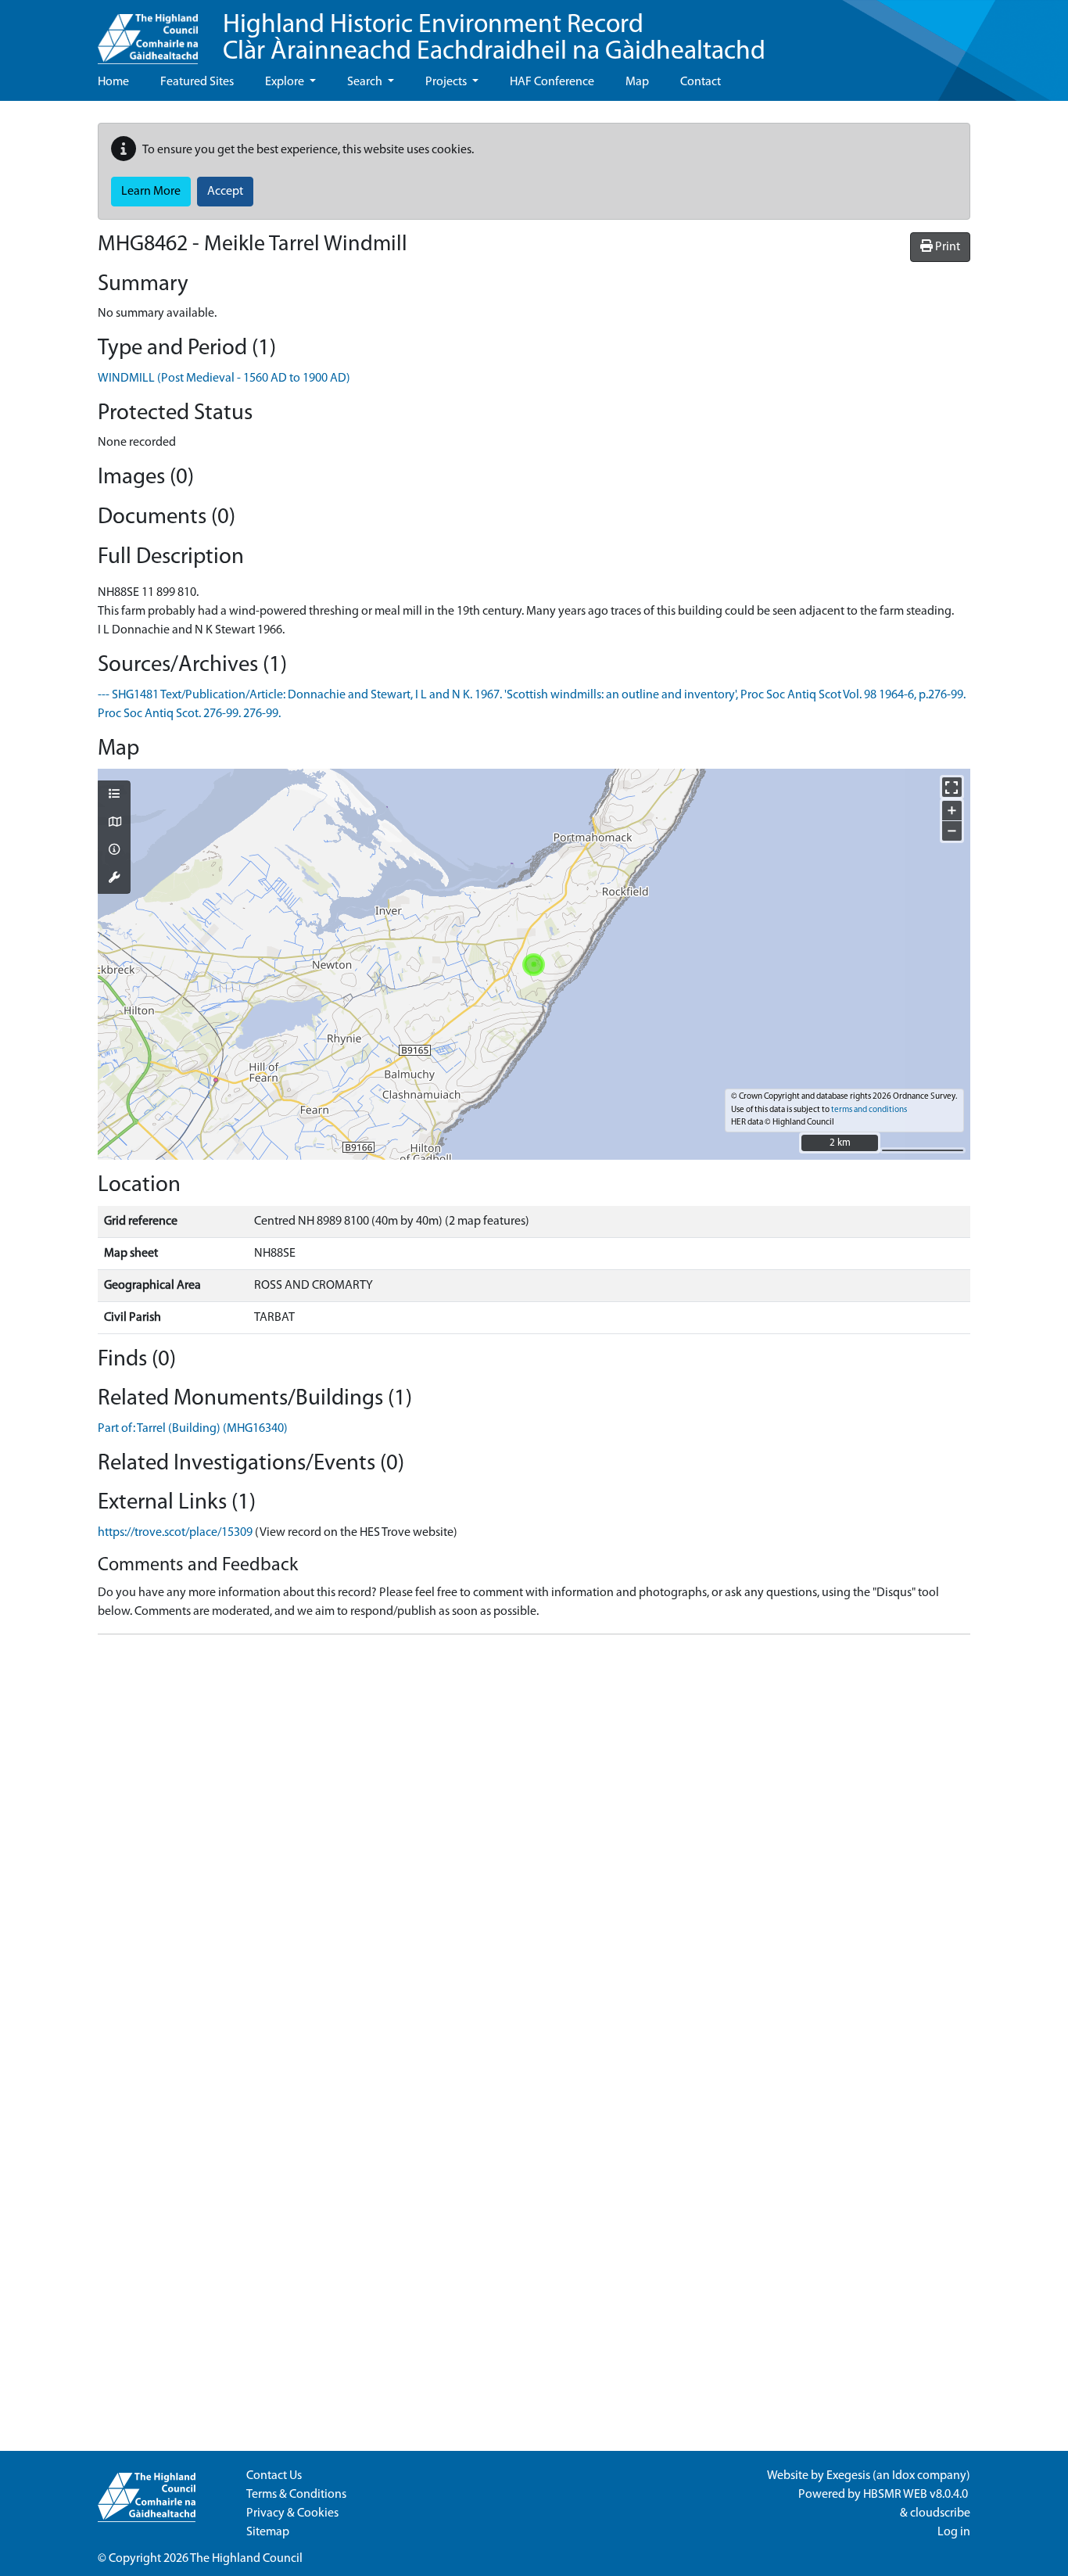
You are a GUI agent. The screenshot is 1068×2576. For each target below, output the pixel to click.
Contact (701, 82)
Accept (225, 192)
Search (366, 82)
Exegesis (848, 2476)
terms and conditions (869, 1110)
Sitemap (268, 2532)
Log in (954, 2532)
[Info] (114, 851)
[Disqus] (534, 1842)
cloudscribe (940, 2513)
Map (637, 82)
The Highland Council (246, 2559)
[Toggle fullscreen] (952, 787)
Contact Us (274, 2476)
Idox (903, 2476)
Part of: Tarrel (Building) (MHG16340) (193, 1429)
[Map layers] (114, 795)
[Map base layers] (114, 823)
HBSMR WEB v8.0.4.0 (917, 2495)
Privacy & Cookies (292, 2513)
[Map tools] (114, 879)
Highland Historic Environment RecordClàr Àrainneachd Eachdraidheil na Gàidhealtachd (494, 39)
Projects (447, 82)
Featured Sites (197, 82)
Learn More (151, 192)
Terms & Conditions (296, 2495)
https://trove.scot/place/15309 (175, 1533)
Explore (286, 82)
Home (113, 82)
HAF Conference (552, 82)
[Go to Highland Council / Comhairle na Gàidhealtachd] (148, 32)
